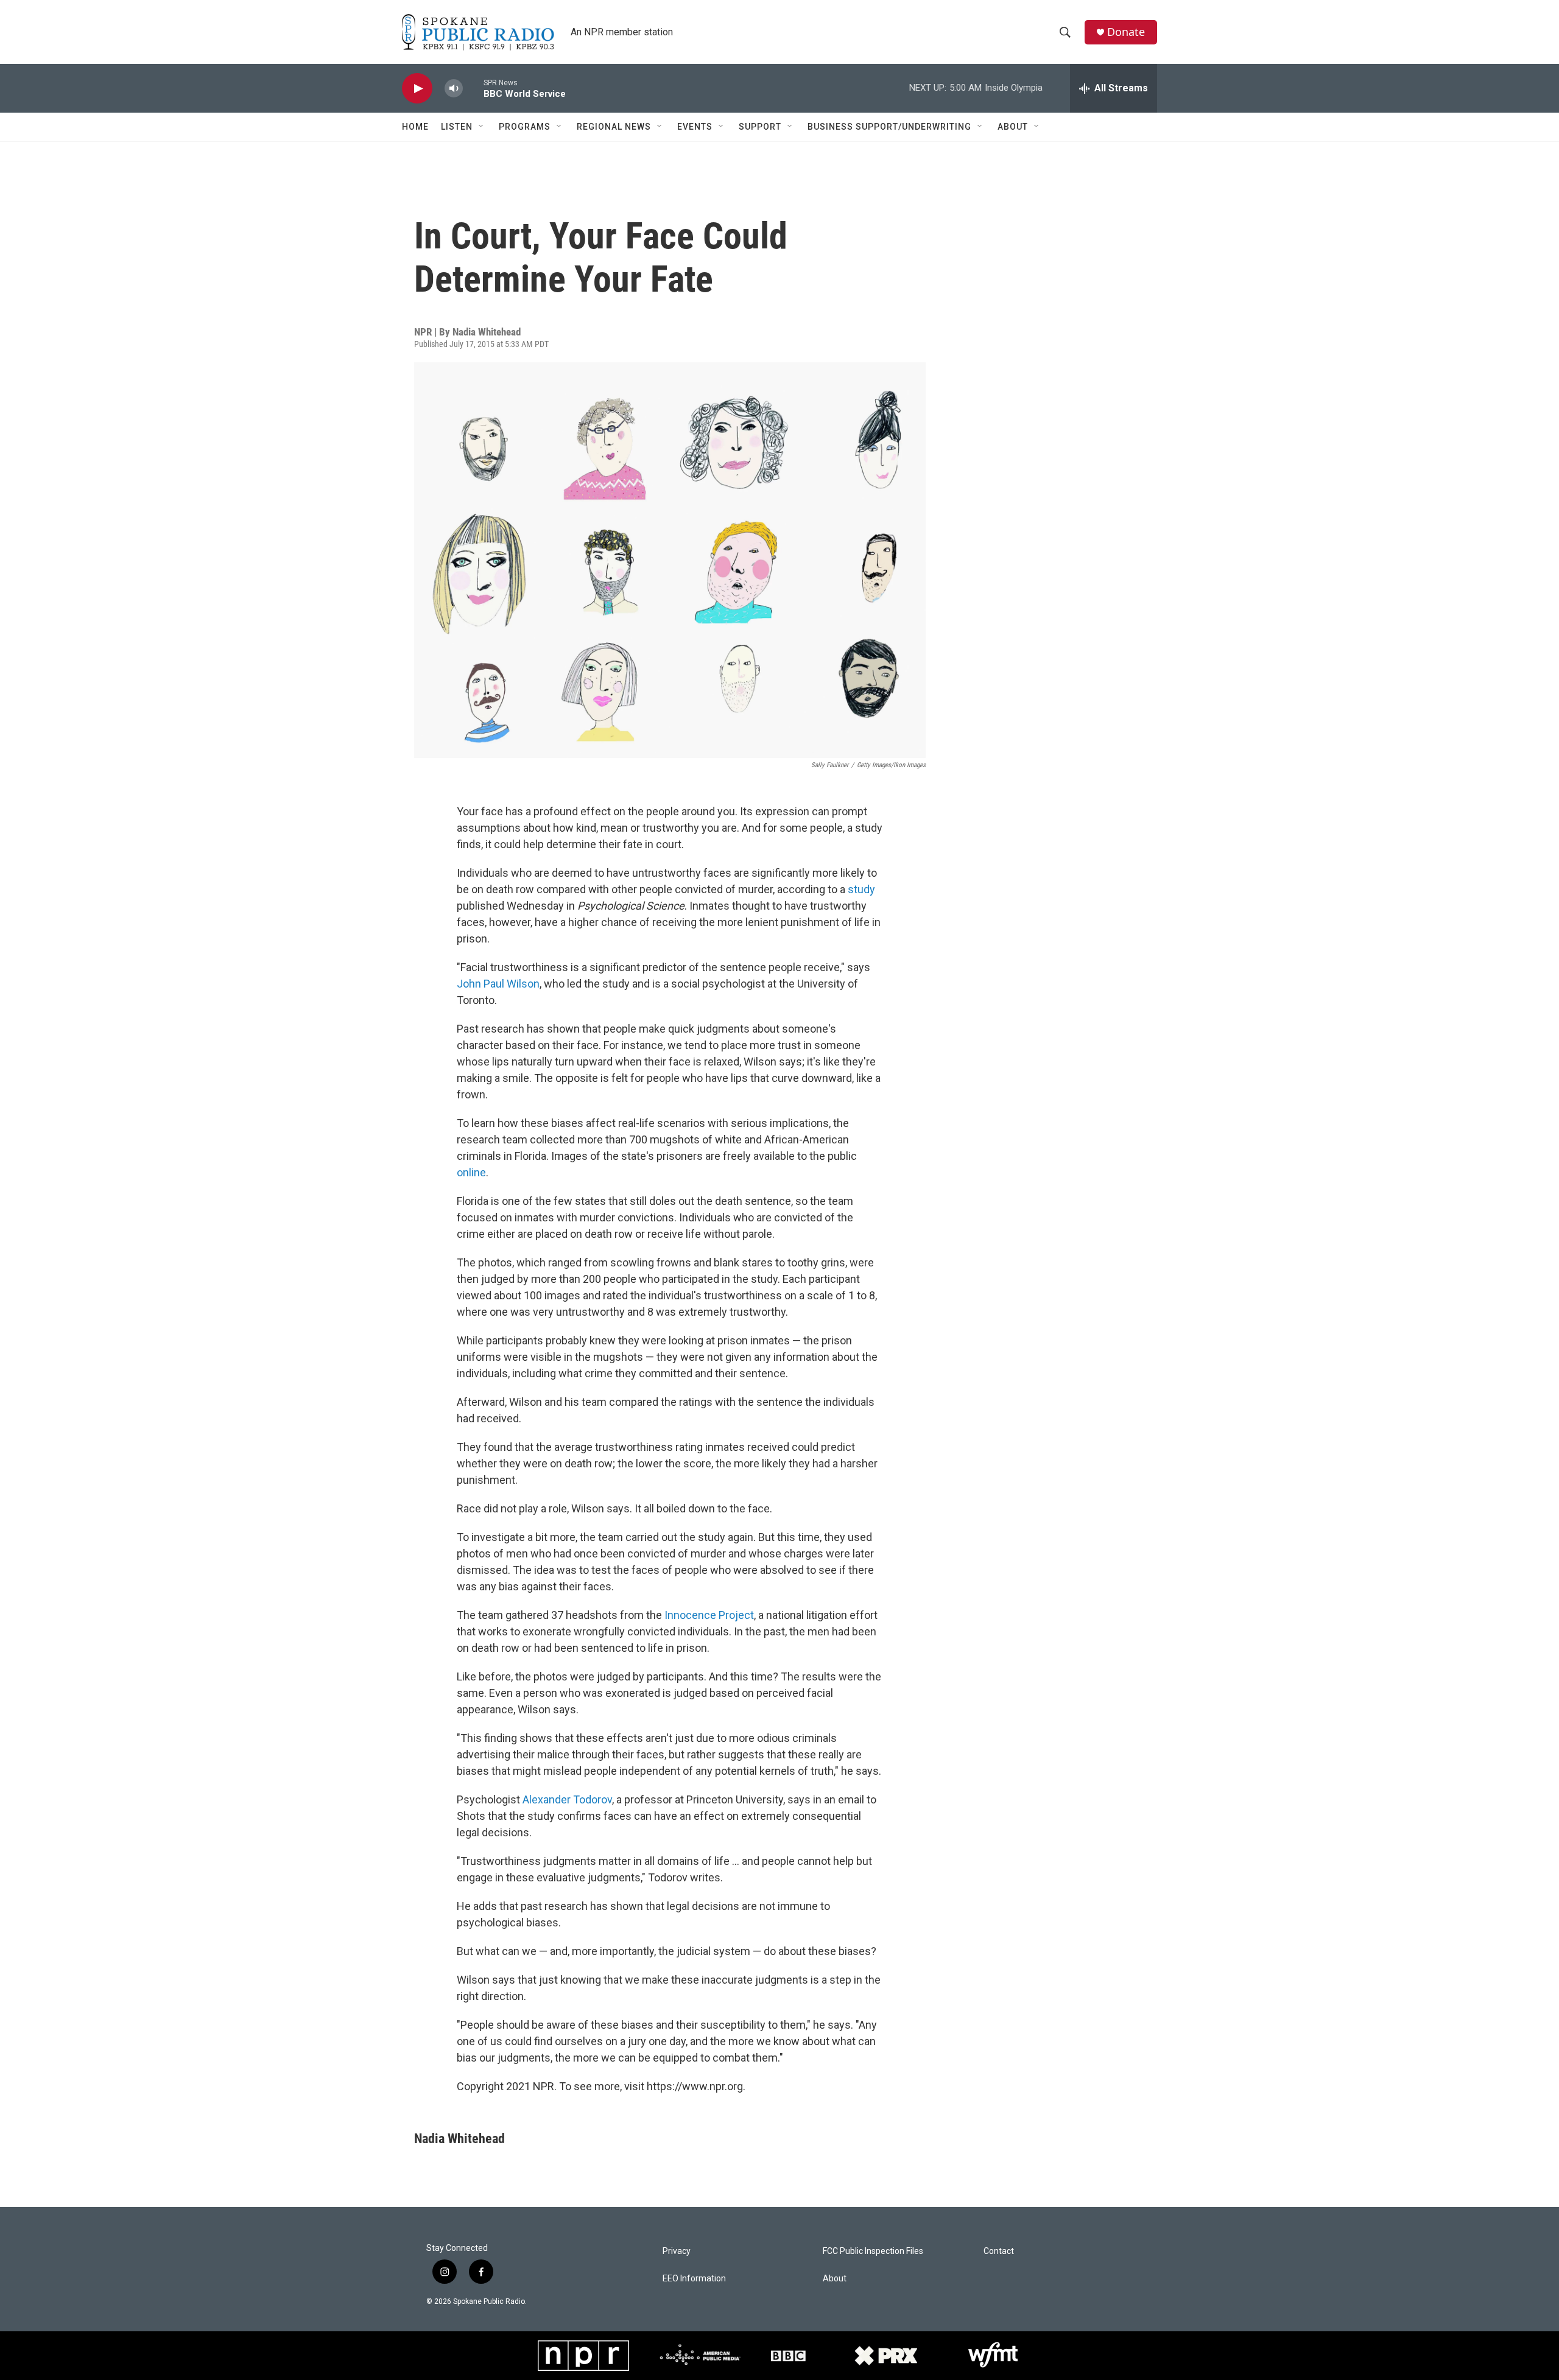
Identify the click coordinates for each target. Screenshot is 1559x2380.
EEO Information (694, 2279)
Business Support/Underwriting (889, 127)
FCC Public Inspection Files (873, 2251)
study (861, 889)
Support (760, 127)
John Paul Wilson (498, 984)
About (1013, 127)
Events (695, 127)
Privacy (677, 2251)
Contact (999, 2251)
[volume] (454, 89)
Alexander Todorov (567, 1799)
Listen (457, 127)
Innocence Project (709, 1615)
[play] (417, 89)
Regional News (614, 127)
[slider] (473, 88)
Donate (1126, 32)
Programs (525, 127)
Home (415, 127)
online (471, 1172)
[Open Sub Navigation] (482, 127)
